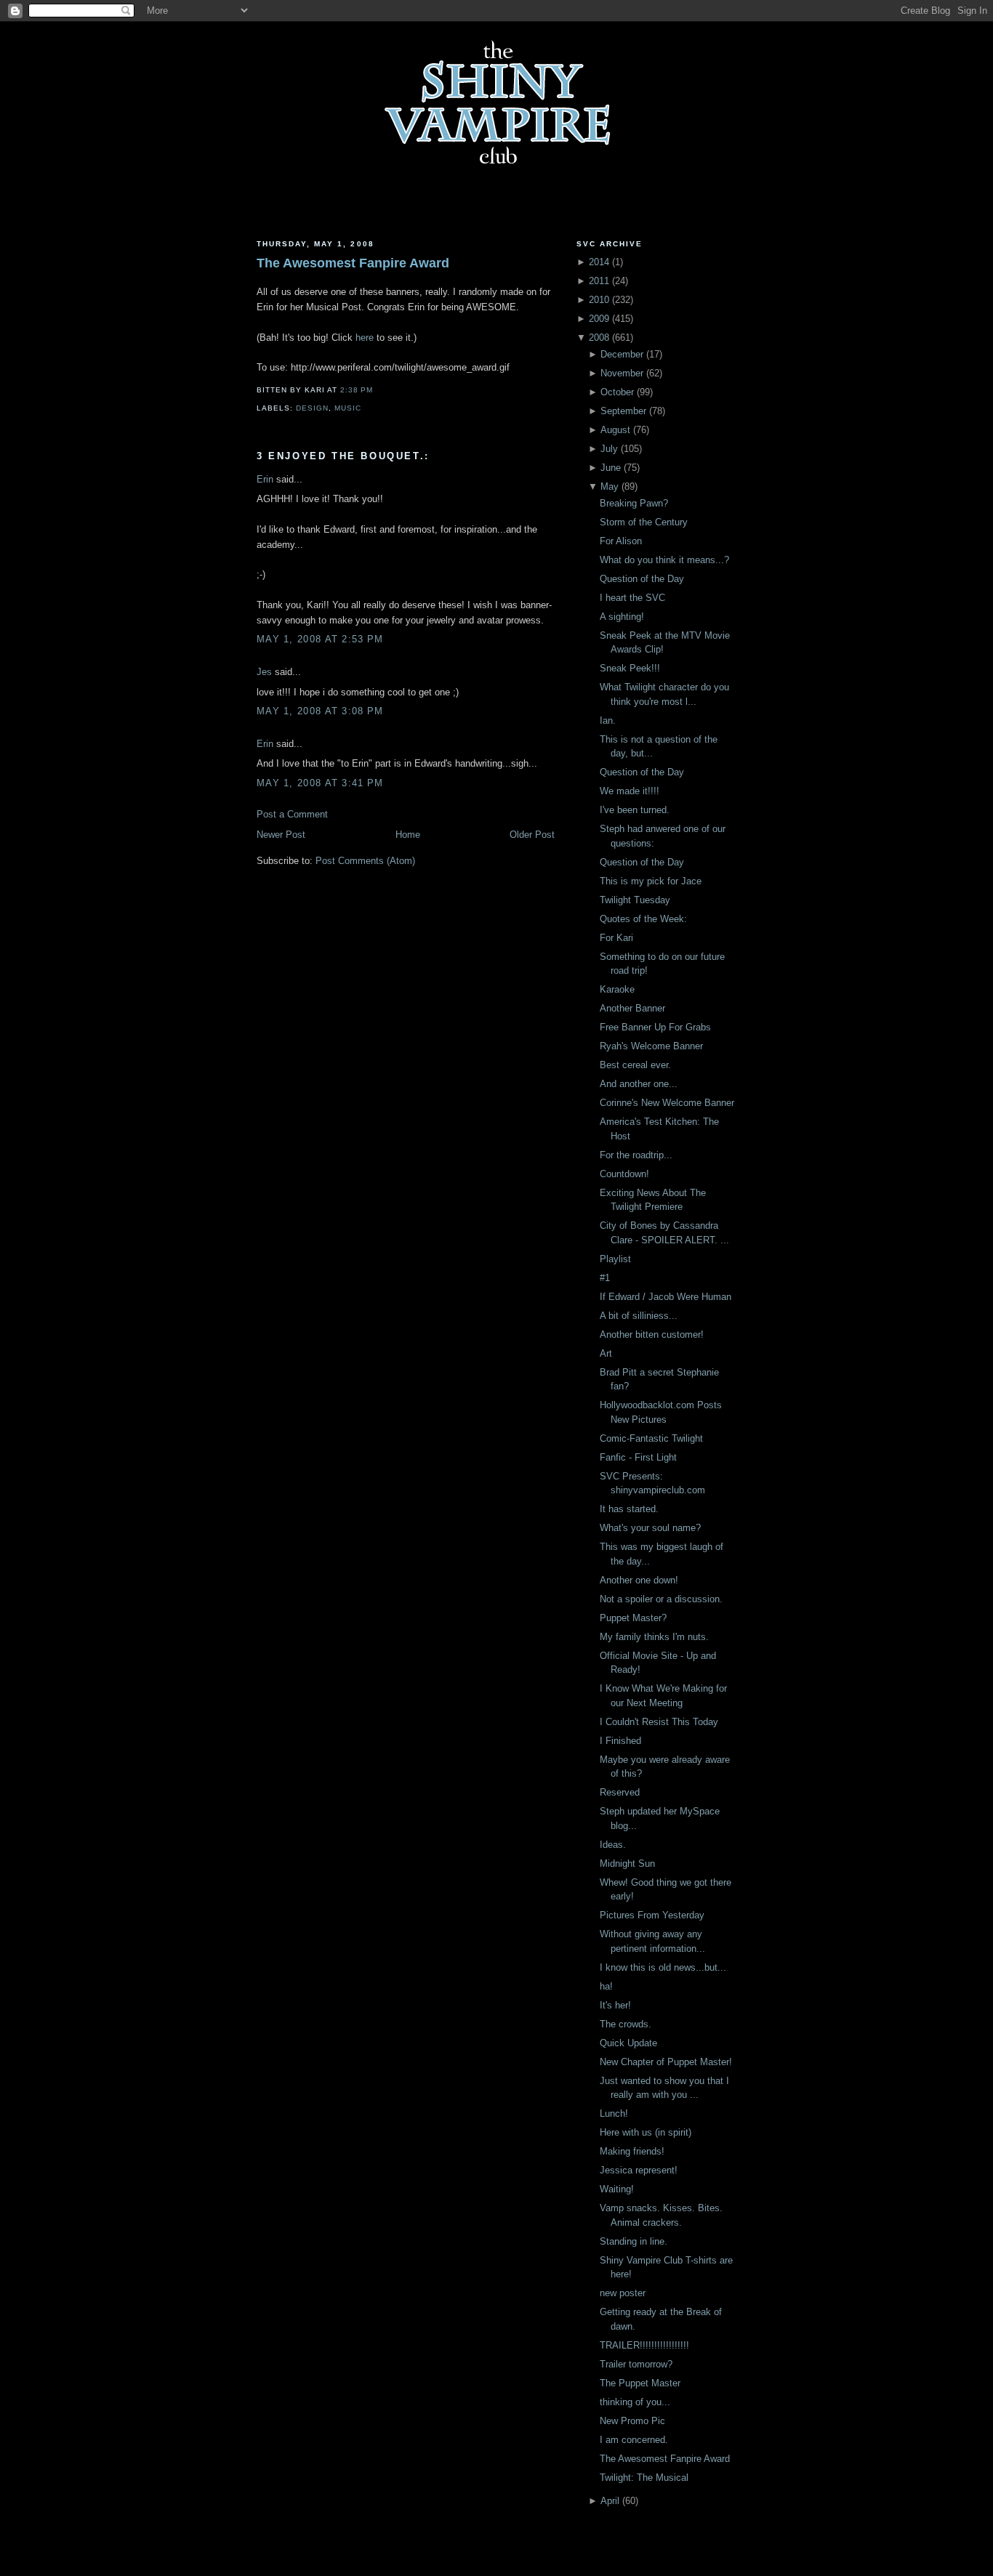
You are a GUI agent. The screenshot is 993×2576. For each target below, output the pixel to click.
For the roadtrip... (636, 1155)
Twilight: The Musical (644, 2478)
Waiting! (617, 2189)
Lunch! (614, 2113)
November (622, 373)
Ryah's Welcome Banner (651, 1046)
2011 (599, 281)
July (609, 449)
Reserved (620, 1792)
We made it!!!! (630, 791)
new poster (623, 2293)
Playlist (615, 1259)
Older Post (532, 835)
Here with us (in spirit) (646, 2132)
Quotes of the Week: (643, 919)
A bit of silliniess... (639, 1316)
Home (408, 835)
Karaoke (617, 989)
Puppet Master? (633, 1618)
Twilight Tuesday (635, 900)
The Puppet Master (640, 2383)
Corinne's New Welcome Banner (667, 1103)
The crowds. (626, 2024)
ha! (606, 1986)
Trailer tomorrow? (636, 2364)
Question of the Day (642, 579)
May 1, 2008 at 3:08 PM (320, 711)
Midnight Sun (627, 1864)
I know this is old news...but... (663, 1967)
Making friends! (632, 2151)
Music (348, 408)
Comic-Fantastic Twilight (651, 1438)
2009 (599, 319)
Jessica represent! (639, 2170)
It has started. (629, 1509)
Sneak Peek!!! (630, 668)
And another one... (639, 1084)
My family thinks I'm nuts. (654, 1637)
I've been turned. (635, 810)
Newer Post (281, 835)
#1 (605, 1278)
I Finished (620, 1741)
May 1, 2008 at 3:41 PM (320, 783)
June (611, 468)
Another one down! (639, 1580)
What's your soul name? (650, 1528)
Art (606, 1353)
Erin (265, 479)
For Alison (621, 541)
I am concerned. (634, 2440)
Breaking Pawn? (634, 503)
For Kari (616, 938)
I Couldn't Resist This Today (659, 1722)
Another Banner (632, 1008)
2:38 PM (357, 390)
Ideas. (613, 1845)
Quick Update (628, 2043)
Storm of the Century (644, 522)
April (610, 2501)
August (615, 430)
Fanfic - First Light (638, 1457)
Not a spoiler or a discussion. (661, 1599)
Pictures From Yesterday (652, 1915)
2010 (599, 300)
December (622, 354)
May (610, 486)
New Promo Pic (632, 2421)
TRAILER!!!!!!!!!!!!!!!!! (644, 2345)
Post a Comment (292, 814)
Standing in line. (634, 2241)
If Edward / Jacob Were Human (666, 1297)
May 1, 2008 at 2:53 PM (320, 639)
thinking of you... (635, 2402)
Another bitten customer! (652, 1335)
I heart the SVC (632, 598)
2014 (599, 262)
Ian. (608, 720)
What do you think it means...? (664, 560)
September (623, 411)
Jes (264, 672)
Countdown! (624, 1174)
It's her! (615, 2005)
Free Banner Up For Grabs (655, 1027)
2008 (599, 338)
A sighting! (622, 617)
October (617, 392)
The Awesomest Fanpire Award (353, 263)
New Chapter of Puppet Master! (666, 2062)
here (365, 338)
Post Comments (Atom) (365, 861)
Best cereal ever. (635, 1065)
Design (312, 408)
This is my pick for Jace (651, 881)
